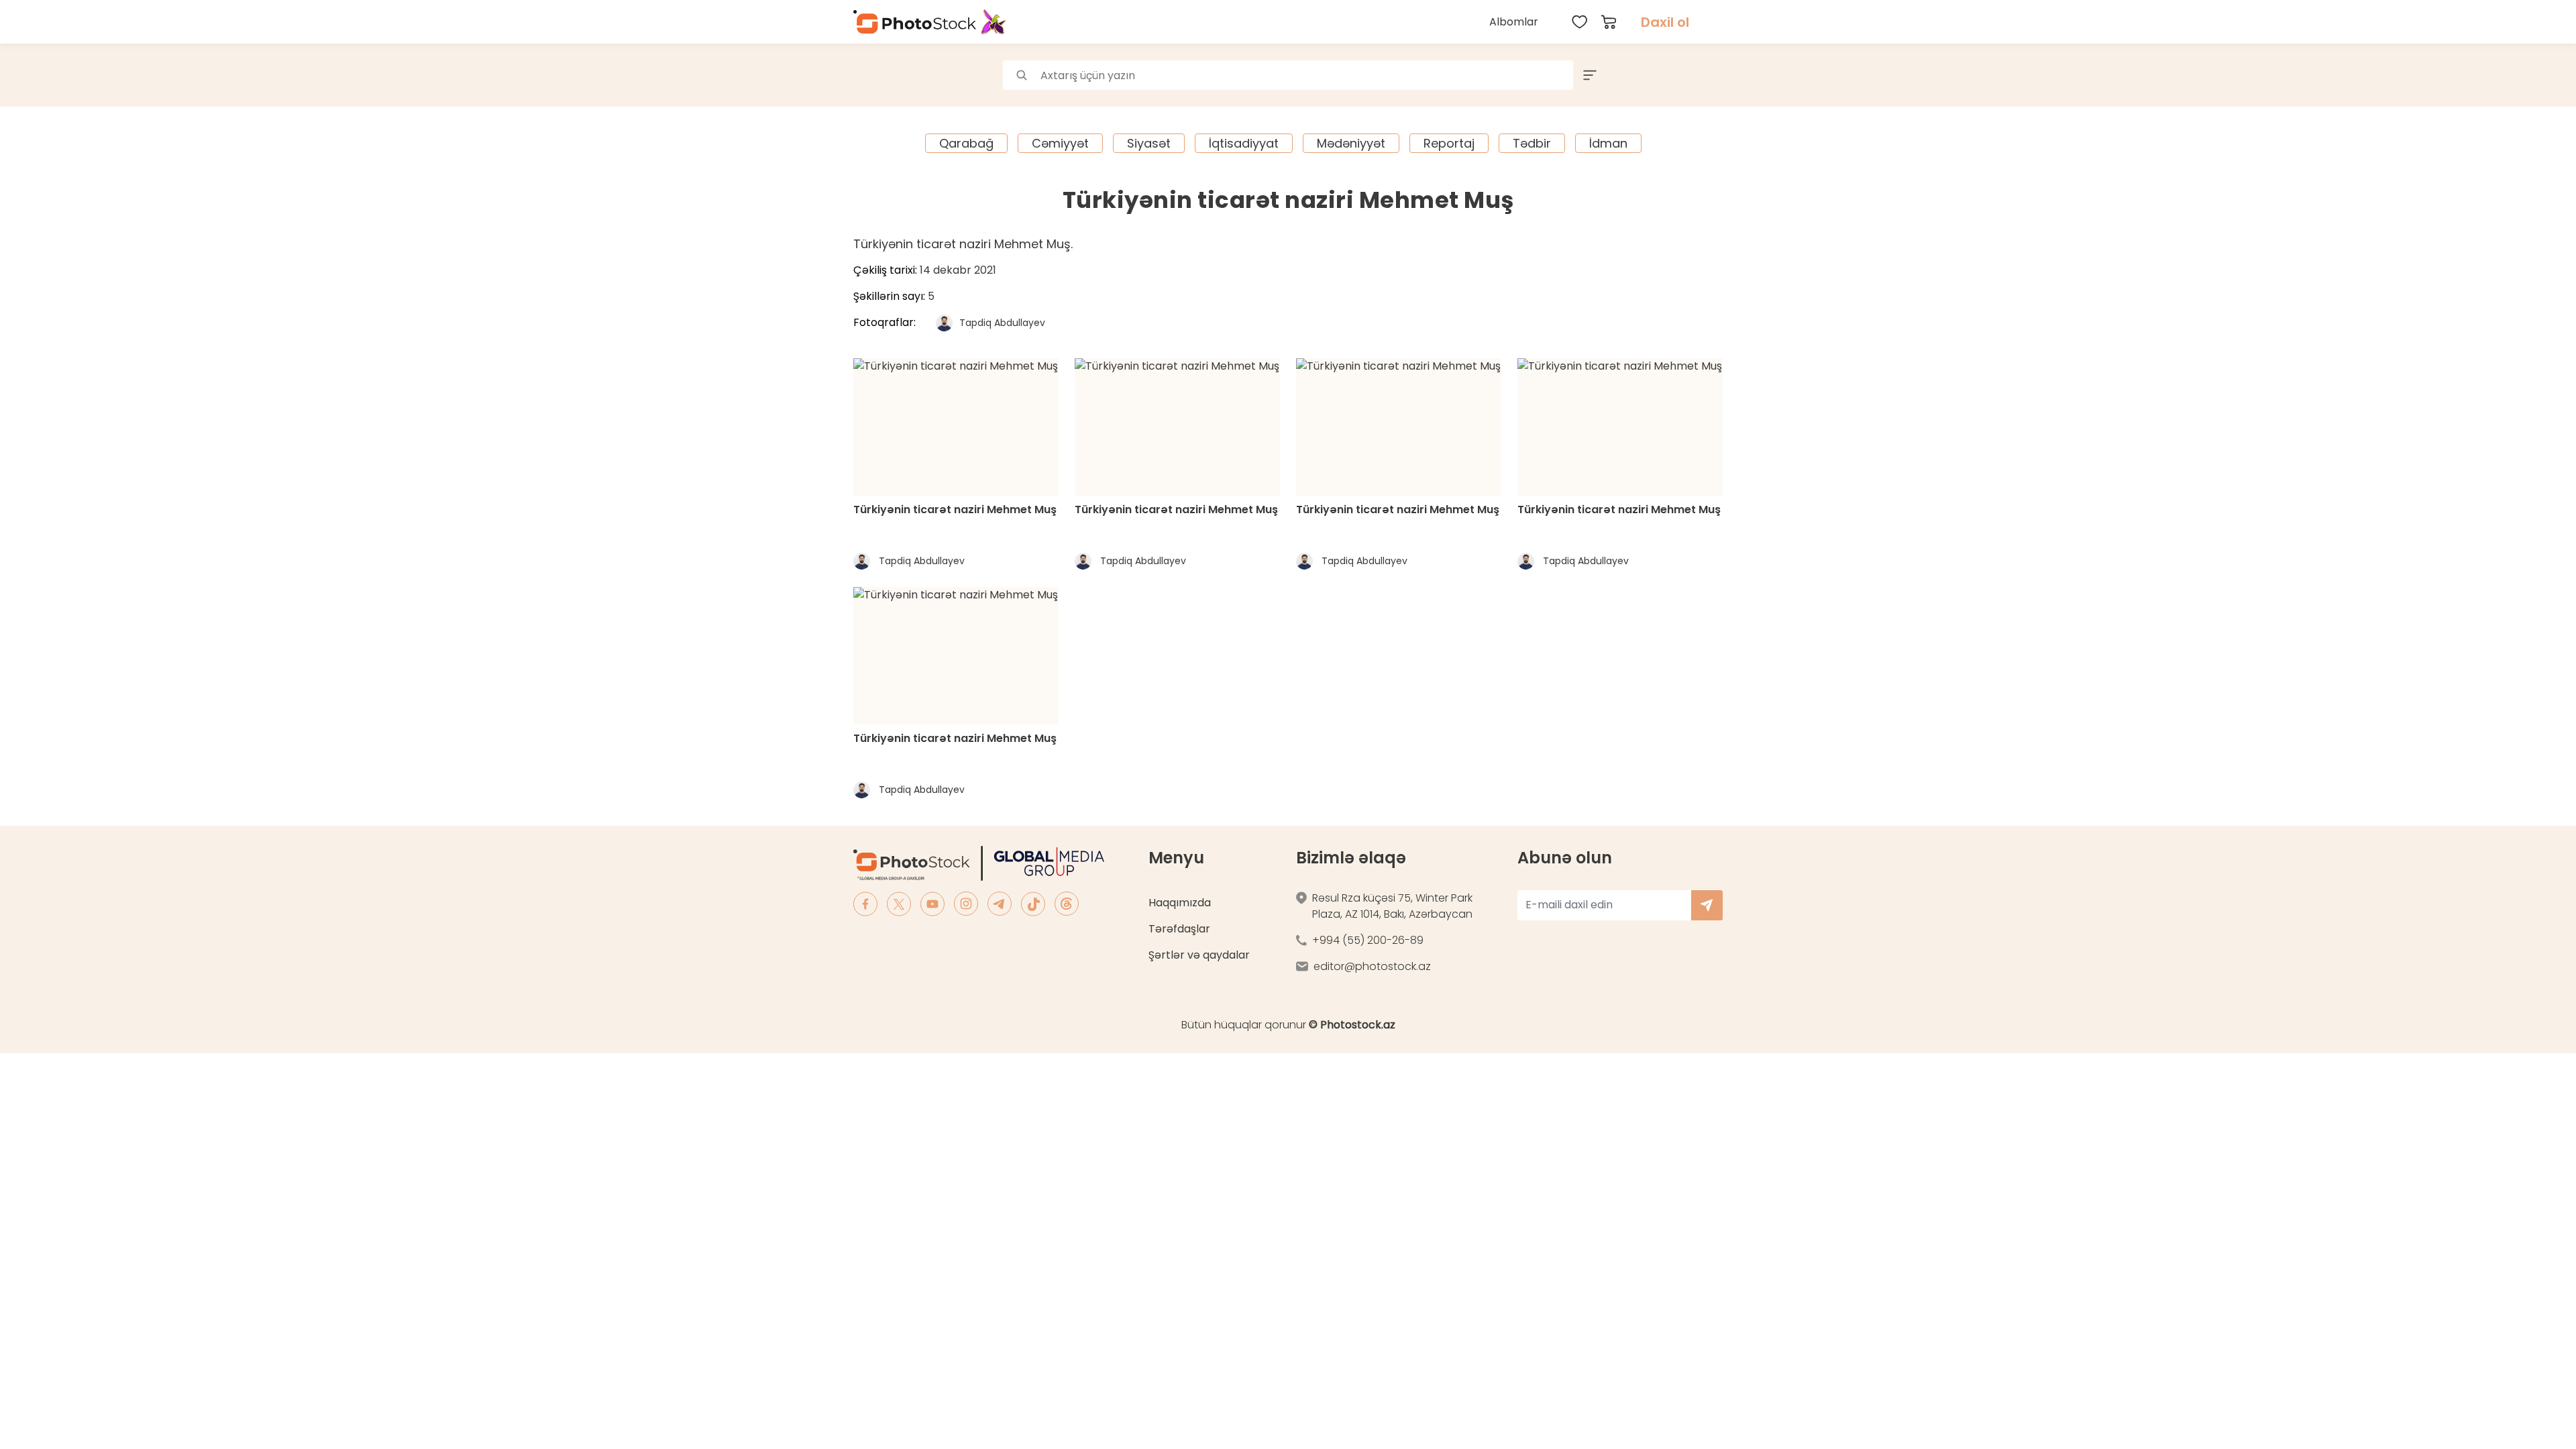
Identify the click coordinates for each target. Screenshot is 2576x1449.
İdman (1608, 143)
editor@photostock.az (1372, 966)
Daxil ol (1665, 22)
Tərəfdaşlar (1179, 929)
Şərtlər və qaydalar (1199, 955)
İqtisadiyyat (1244, 143)
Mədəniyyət (1351, 143)
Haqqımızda (1180, 903)
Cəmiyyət (1060, 143)
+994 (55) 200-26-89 (1368, 940)
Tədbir (1532, 143)
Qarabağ (966, 143)
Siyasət (1149, 143)
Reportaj (1449, 143)
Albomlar (1514, 22)
